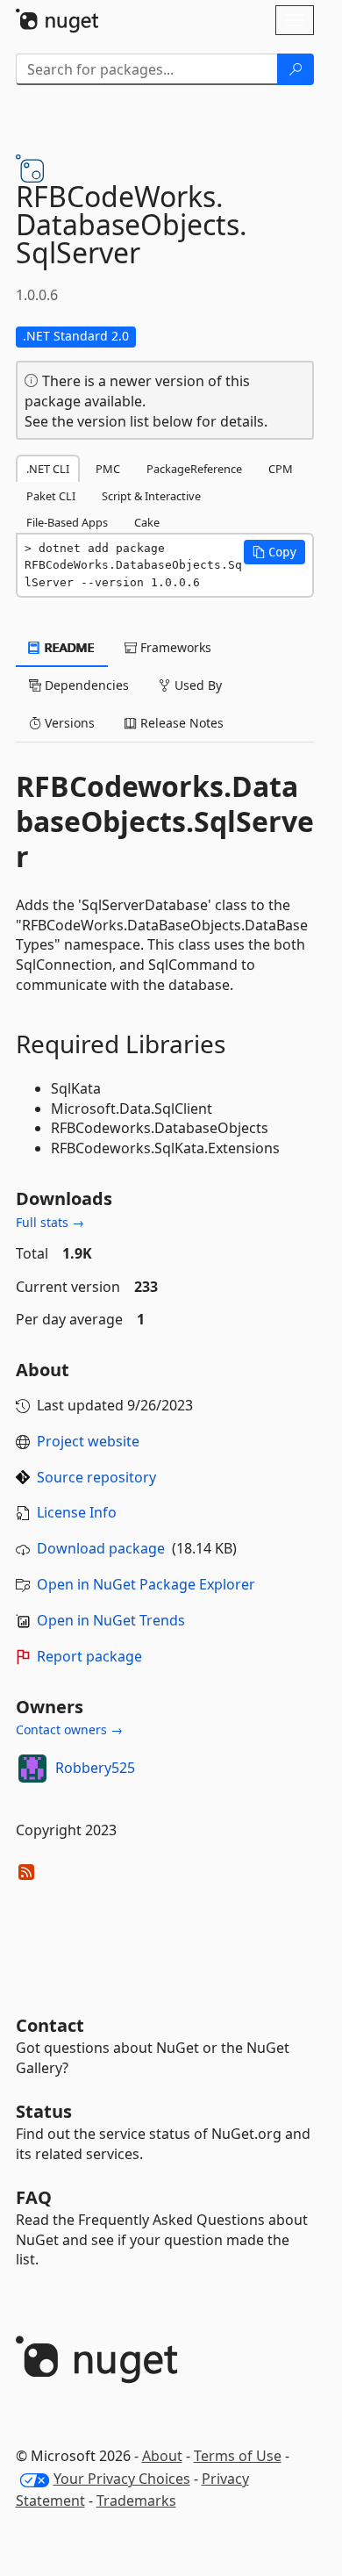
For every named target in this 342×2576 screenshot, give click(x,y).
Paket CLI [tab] (51, 496)
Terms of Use (238, 2456)
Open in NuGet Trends (111, 1620)
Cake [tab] (147, 522)
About (162, 2456)
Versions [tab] (68, 723)
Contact (50, 2025)
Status (44, 2111)
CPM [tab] (281, 469)
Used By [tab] (196, 685)
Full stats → (50, 1222)
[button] (274, 552)
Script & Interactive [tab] (151, 496)
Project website (88, 1441)
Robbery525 (95, 1768)
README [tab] (68, 647)
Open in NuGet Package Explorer (146, 1584)
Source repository (96, 1477)
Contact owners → (69, 1729)
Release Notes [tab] (180, 723)
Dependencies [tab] (85, 685)
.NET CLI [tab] (48, 469)
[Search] (296, 69)
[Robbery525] (32, 1769)
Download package (101, 1548)
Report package (89, 1656)
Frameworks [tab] (174, 647)
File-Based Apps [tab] (67, 522)
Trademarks (136, 2501)
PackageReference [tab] (194, 469)
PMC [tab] (108, 469)
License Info (77, 1512)
